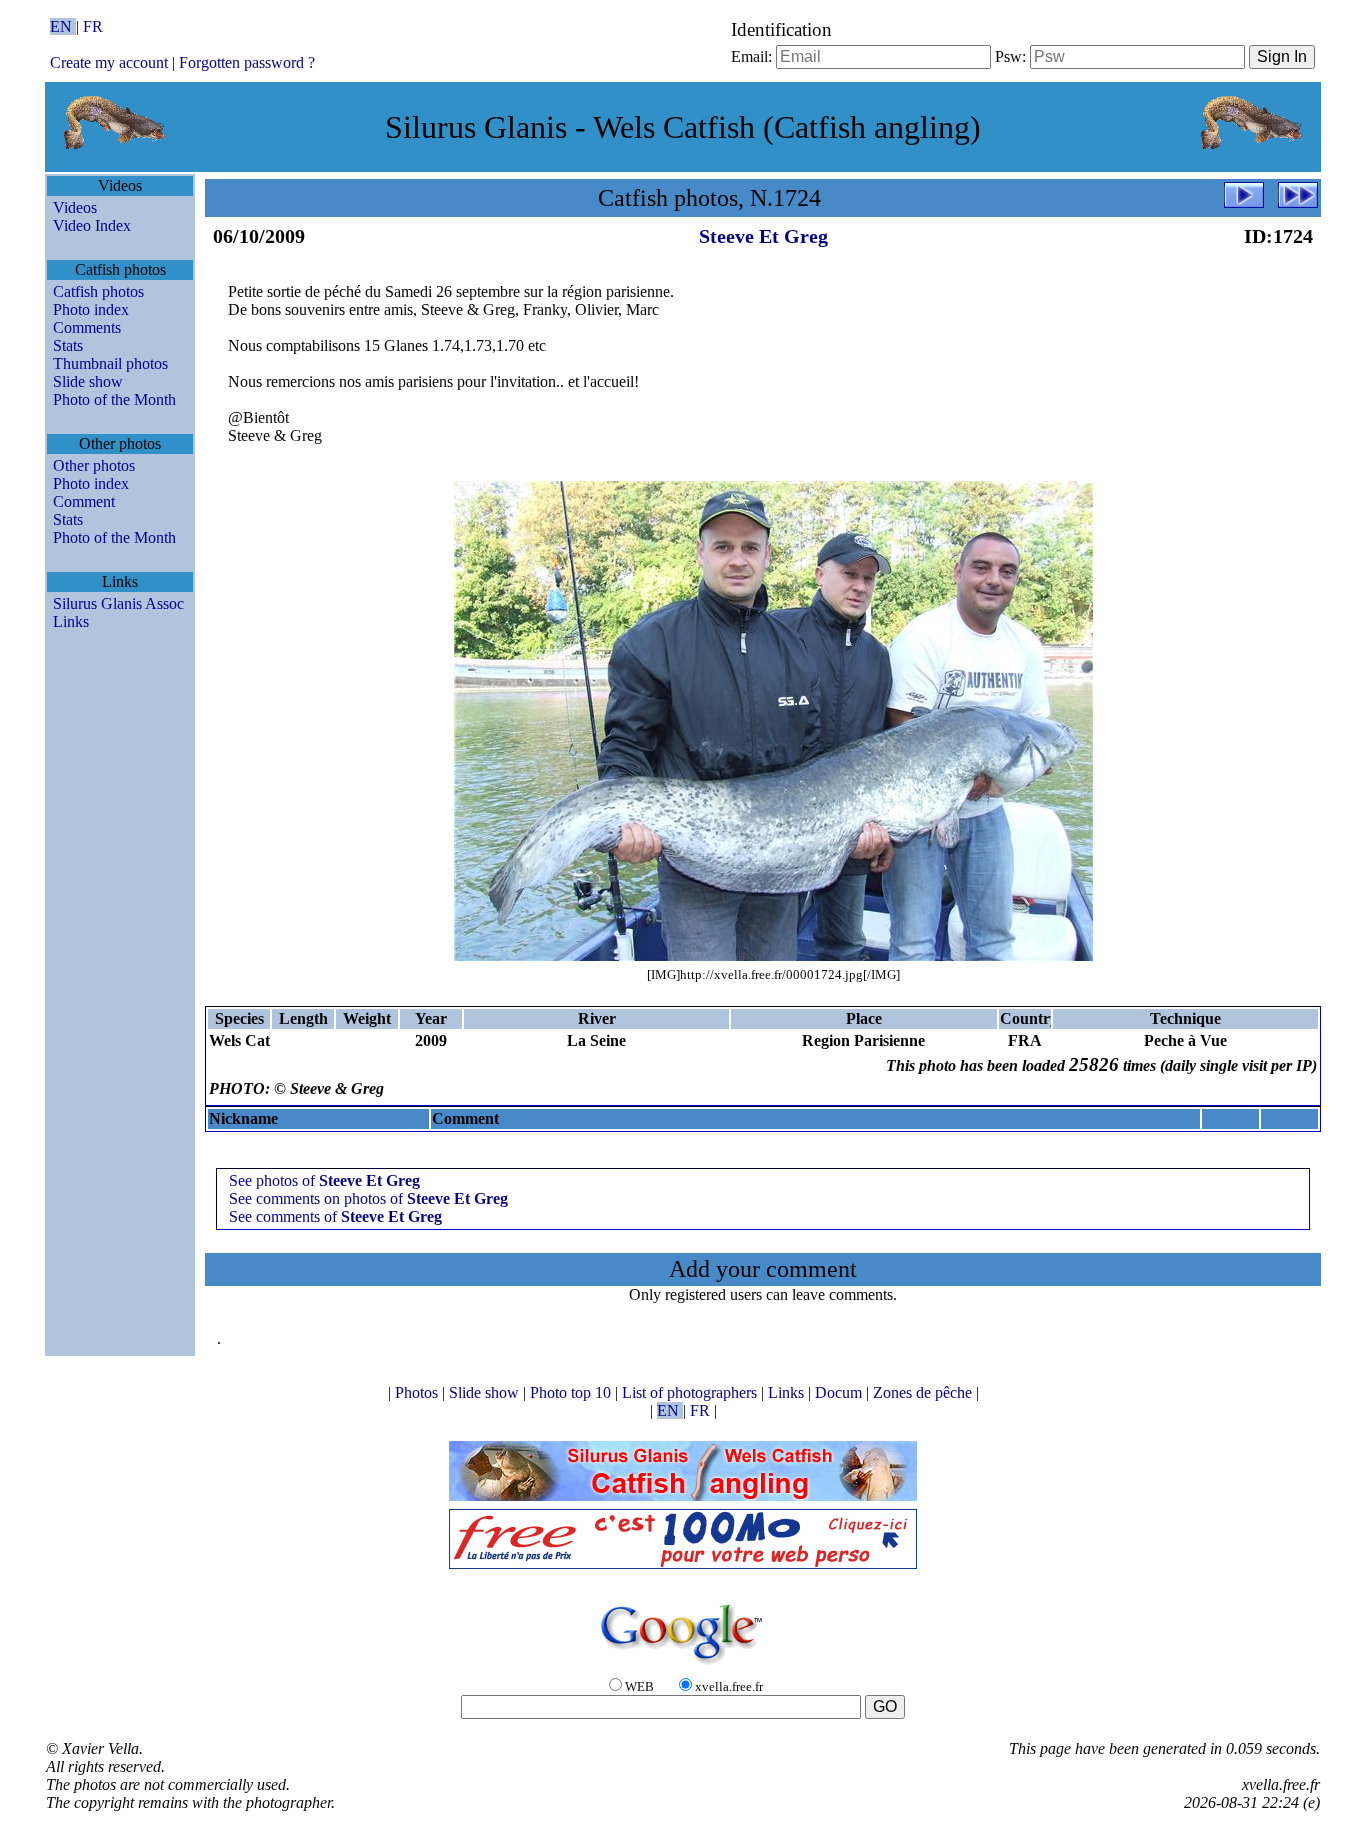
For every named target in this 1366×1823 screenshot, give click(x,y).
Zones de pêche (924, 1392)
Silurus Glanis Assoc (118, 603)
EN (63, 26)
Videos (75, 207)
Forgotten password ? (247, 62)
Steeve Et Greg (763, 236)
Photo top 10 (572, 1392)
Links (71, 621)
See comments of (335, 1216)
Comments (87, 327)
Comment (84, 501)
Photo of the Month (114, 399)
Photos (418, 1392)
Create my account (109, 62)
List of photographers (691, 1392)
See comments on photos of (368, 1198)
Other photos (94, 465)
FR (93, 26)
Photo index (91, 309)
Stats (68, 345)
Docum (840, 1392)
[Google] (683, 1665)
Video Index (92, 225)
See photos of (324, 1180)
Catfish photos (98, 291)
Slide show (88, 381)
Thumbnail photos (110, 363)
